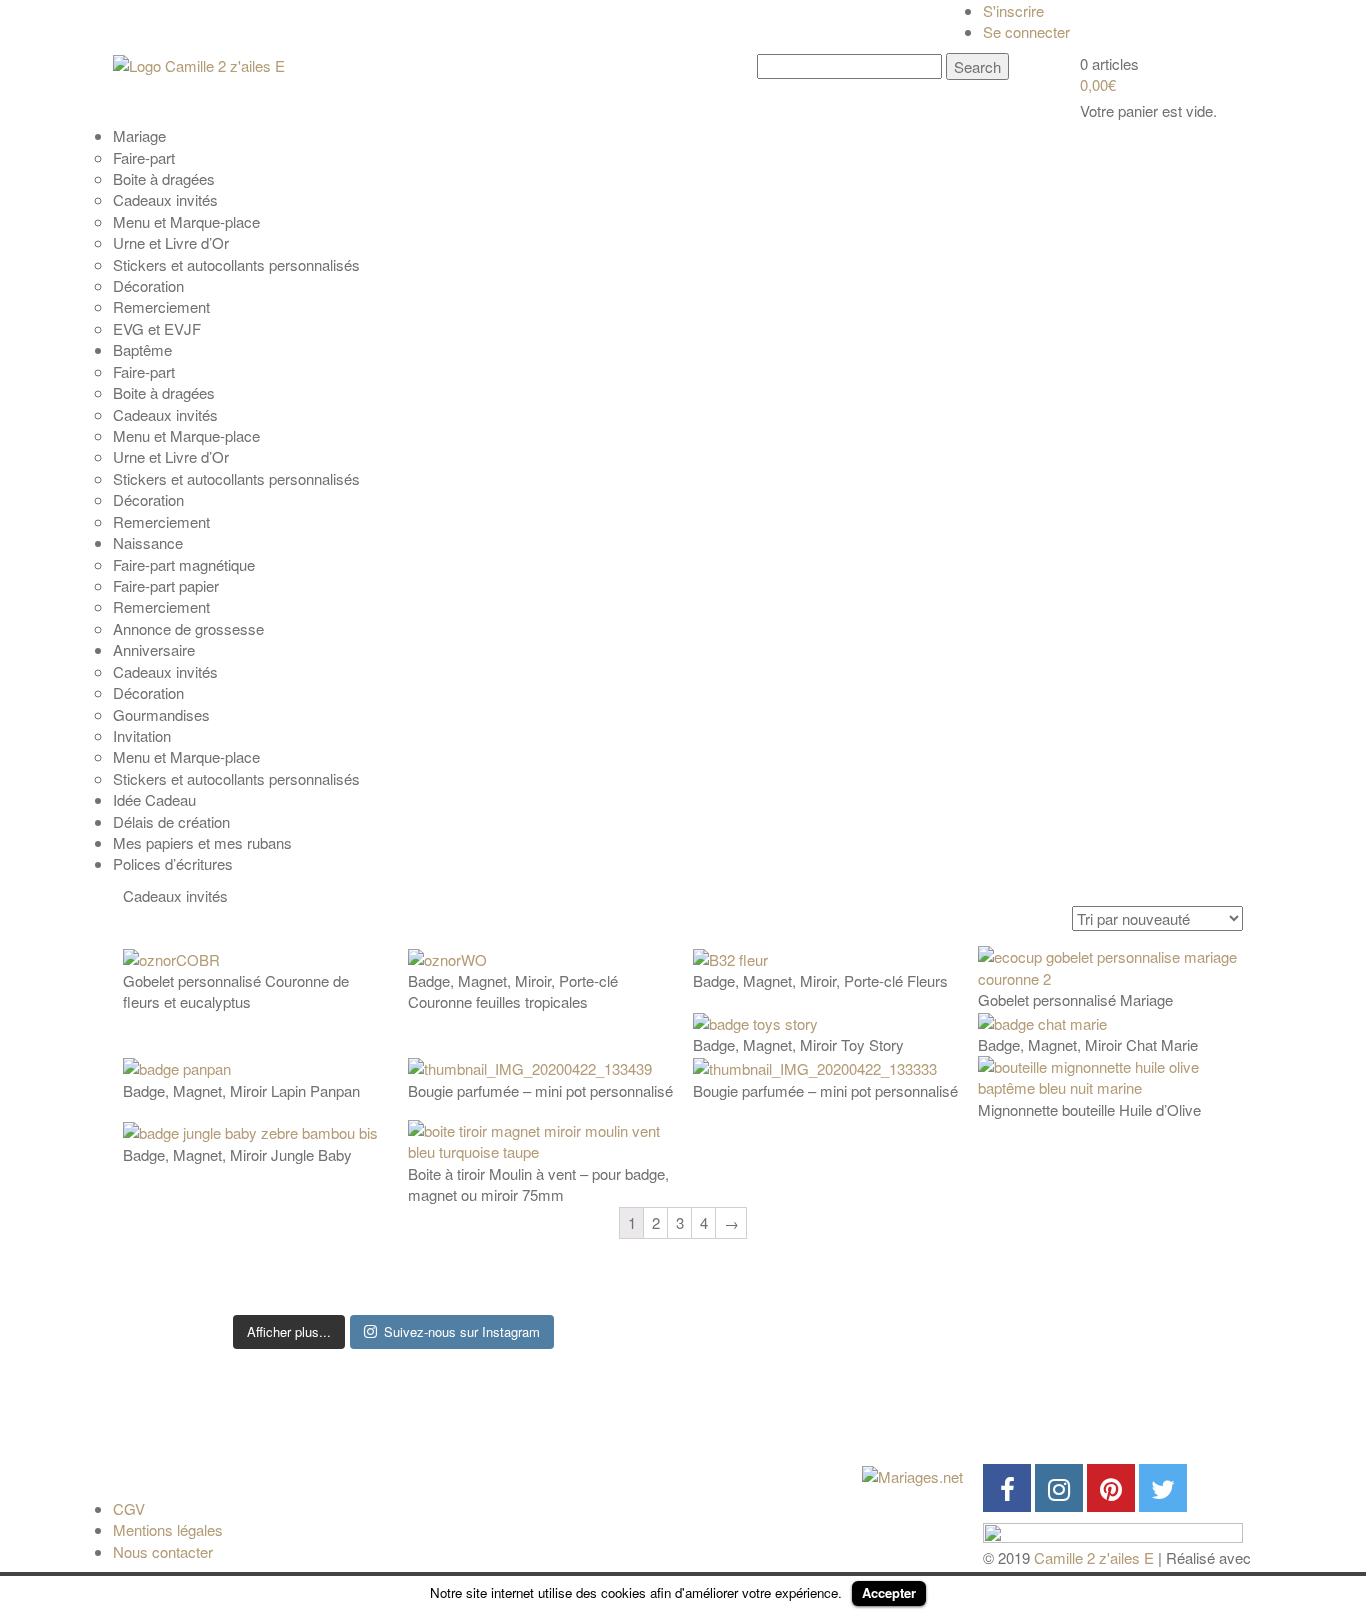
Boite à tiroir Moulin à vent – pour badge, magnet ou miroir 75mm (538, 1184)
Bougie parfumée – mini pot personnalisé (540, 1090)
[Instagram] (1059, 1488)
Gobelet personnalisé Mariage (1075, 999)
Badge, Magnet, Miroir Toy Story (798, 1044)
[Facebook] (1007, 1488)
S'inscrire (1013, 10)
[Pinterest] (1111, 1488)
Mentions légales (168, 1529)
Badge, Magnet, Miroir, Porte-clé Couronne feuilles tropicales (513, 991)
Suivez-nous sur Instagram (462, 1331)
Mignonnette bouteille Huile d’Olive (1089, 1109)
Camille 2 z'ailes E (1094, 1557)
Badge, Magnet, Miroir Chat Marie (1088, 1044)
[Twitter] (1163, 1488)
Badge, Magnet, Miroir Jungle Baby (237, 1154)
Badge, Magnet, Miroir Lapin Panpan (241, 1090)
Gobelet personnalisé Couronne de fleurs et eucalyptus (236, 991)
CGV (129, 1508)
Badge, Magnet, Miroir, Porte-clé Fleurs (820, 980)
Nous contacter (163, 1551)
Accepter (889, 1592)
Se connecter (1026, 31)
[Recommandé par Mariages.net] (912, 1474)
